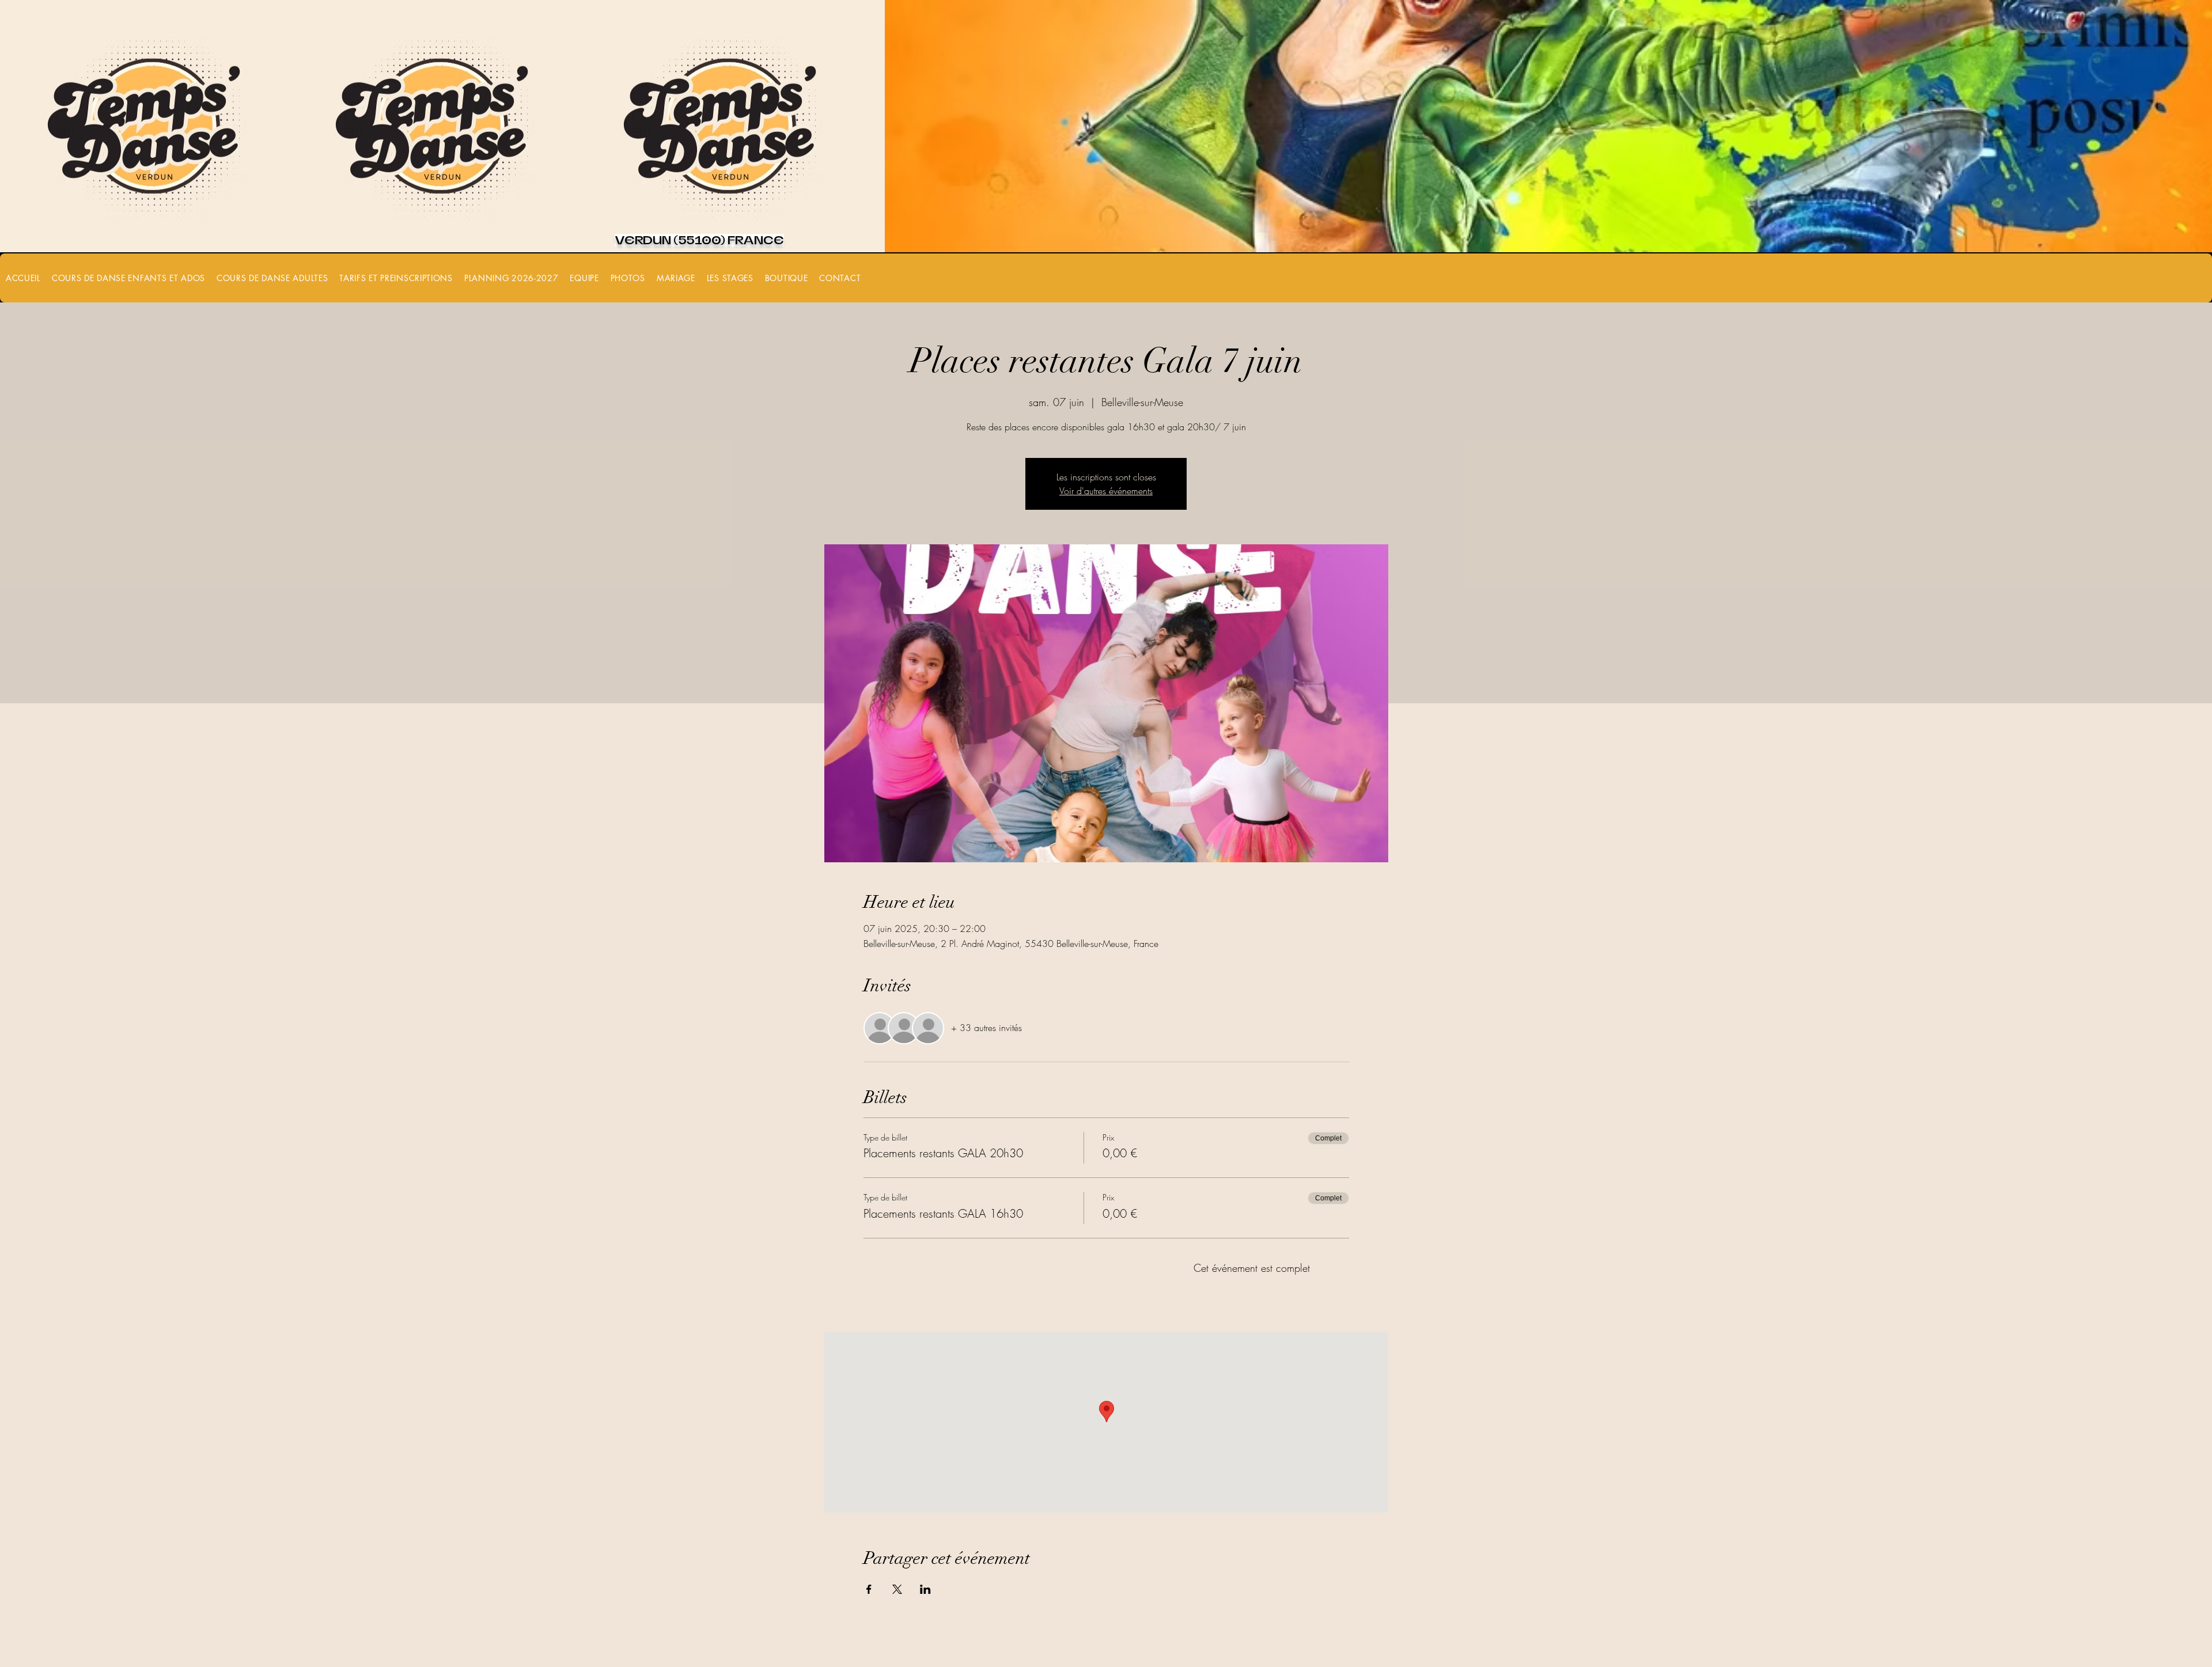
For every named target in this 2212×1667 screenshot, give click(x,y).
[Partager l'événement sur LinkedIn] (925, 1589)
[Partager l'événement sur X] (897, 1589)
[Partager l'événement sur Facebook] (869, 1589)
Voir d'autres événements (1106, 491)
